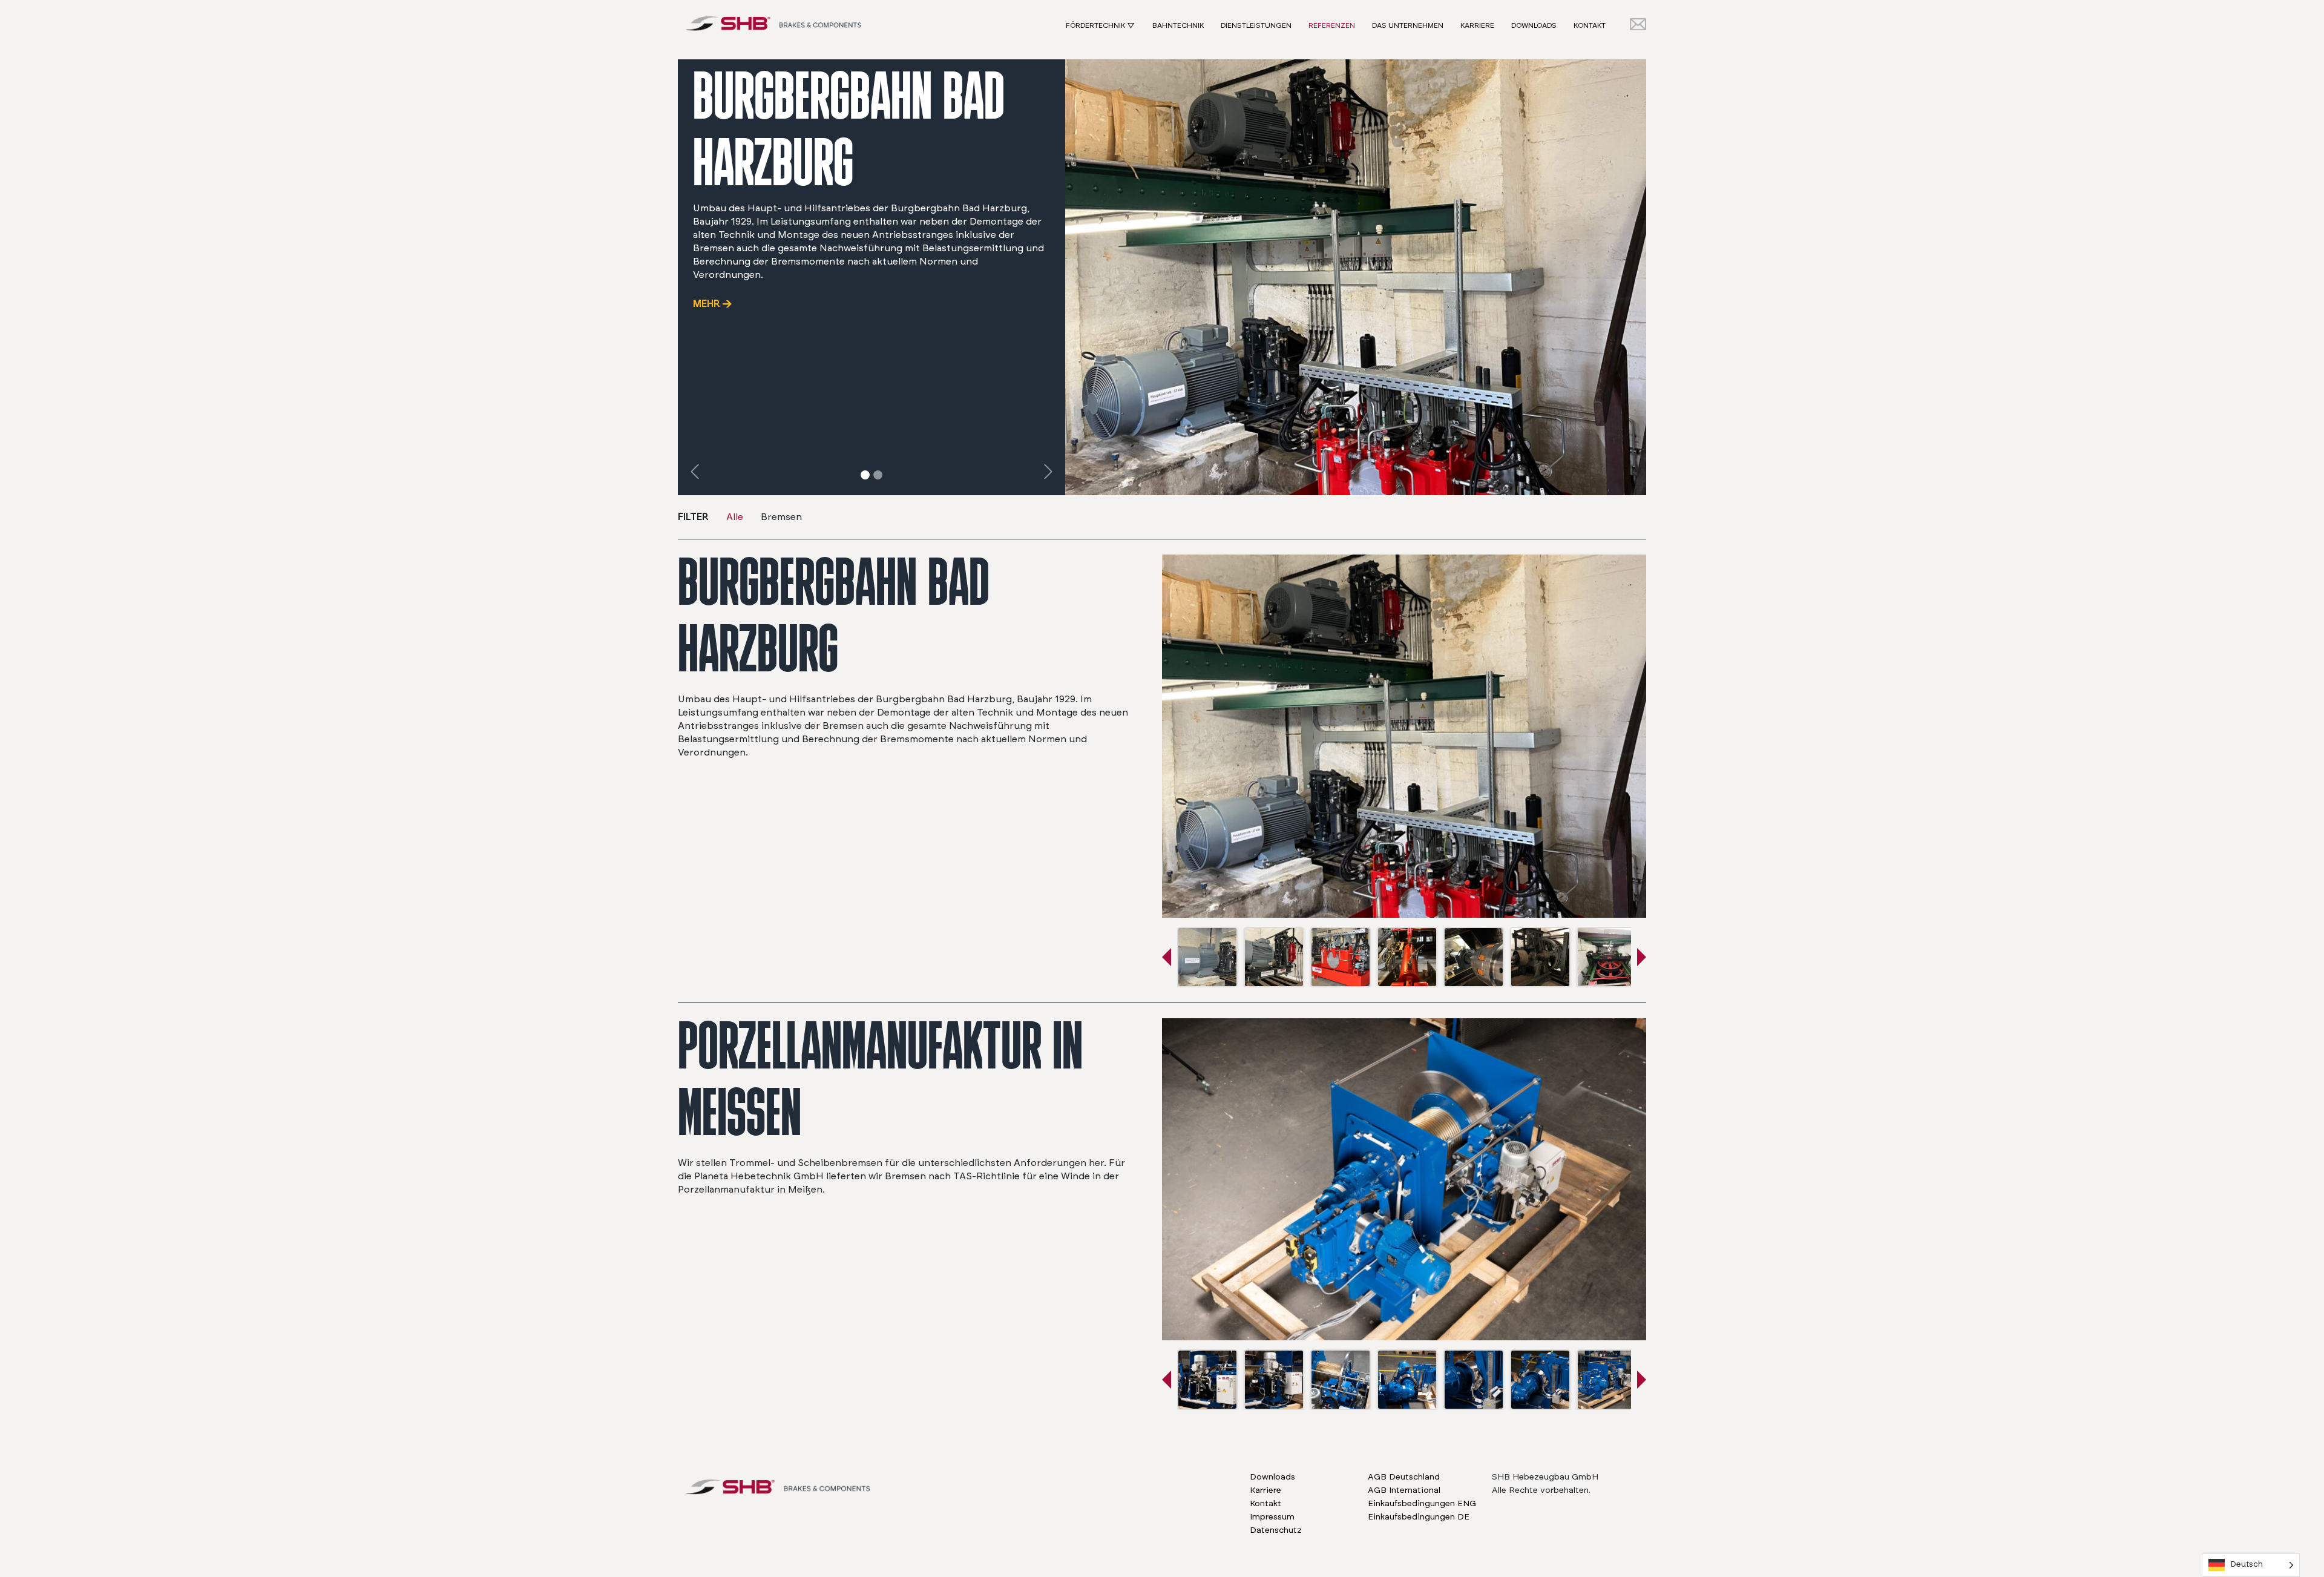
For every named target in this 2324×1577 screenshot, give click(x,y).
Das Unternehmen (1408, 25)
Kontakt (1590, 25)
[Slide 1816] (865, 475)
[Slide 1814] (878, 475)
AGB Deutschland (1404, 1477)
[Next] (1048, 471)
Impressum (1272, 1517)
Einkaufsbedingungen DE (1419, 1517)
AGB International (1404, 1490)
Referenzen (1332, 25)
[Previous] (695, 471)
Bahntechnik (1178, 25)
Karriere (1477, 25)
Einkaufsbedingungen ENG (1422, 1504)
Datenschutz (1276, 1530)
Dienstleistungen (1256, 25)
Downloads (1534, 25)
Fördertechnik (1095, 25)
